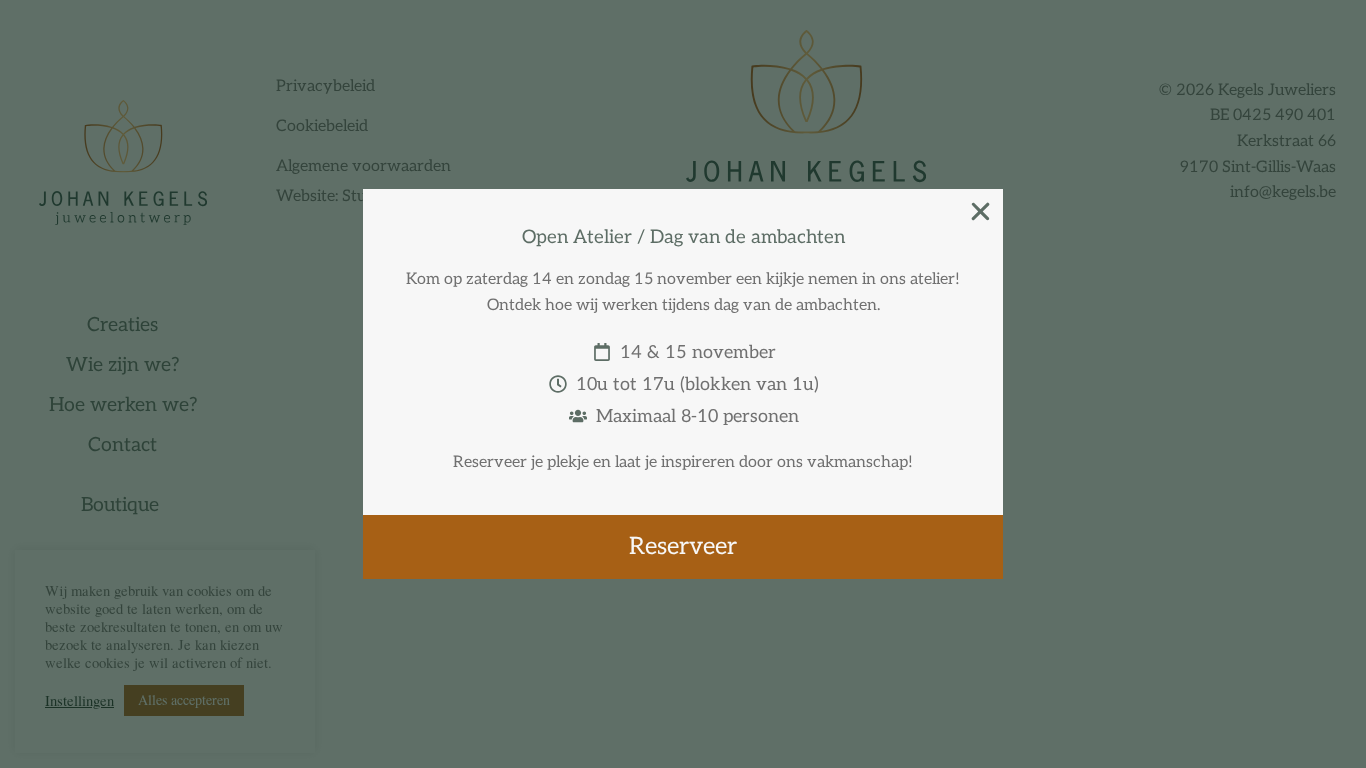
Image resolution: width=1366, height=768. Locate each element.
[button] (980, 211)
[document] (683, 384)
